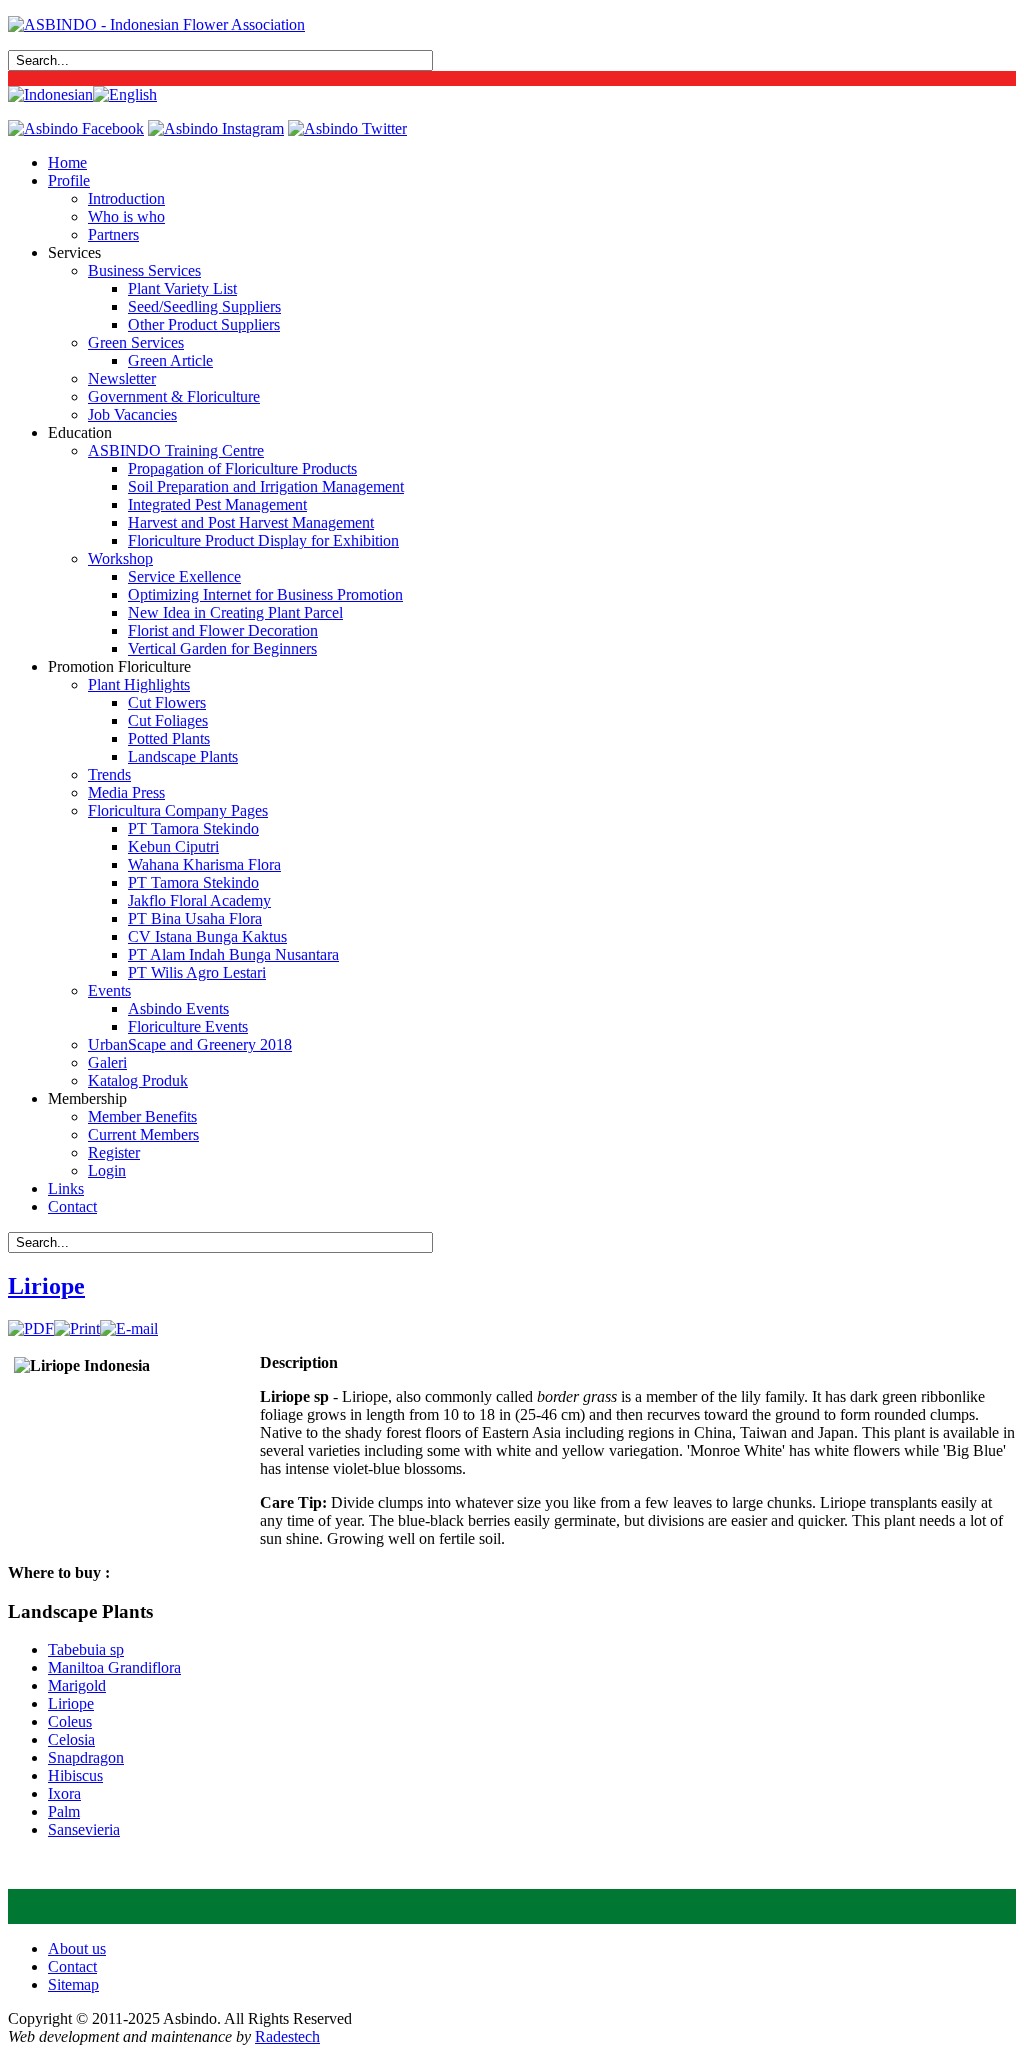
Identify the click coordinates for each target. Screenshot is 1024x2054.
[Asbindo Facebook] (76, 128)
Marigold (77, 1685)
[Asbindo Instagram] (216, 128)
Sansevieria (84, 1829)
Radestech (287, 2036)
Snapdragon (86, 1757)
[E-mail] (129, 1328)
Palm (64, 1811)
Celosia (71, 1739)
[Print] (77, 1328)
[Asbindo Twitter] (347, 128)
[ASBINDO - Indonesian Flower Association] (156, 24)
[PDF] (31, 1328)
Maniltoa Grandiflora (114, 1667)
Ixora (64, 1793)
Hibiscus (75, 1775)
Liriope (46, 1286)
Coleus (70, 1721)
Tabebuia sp (86, 1649)
